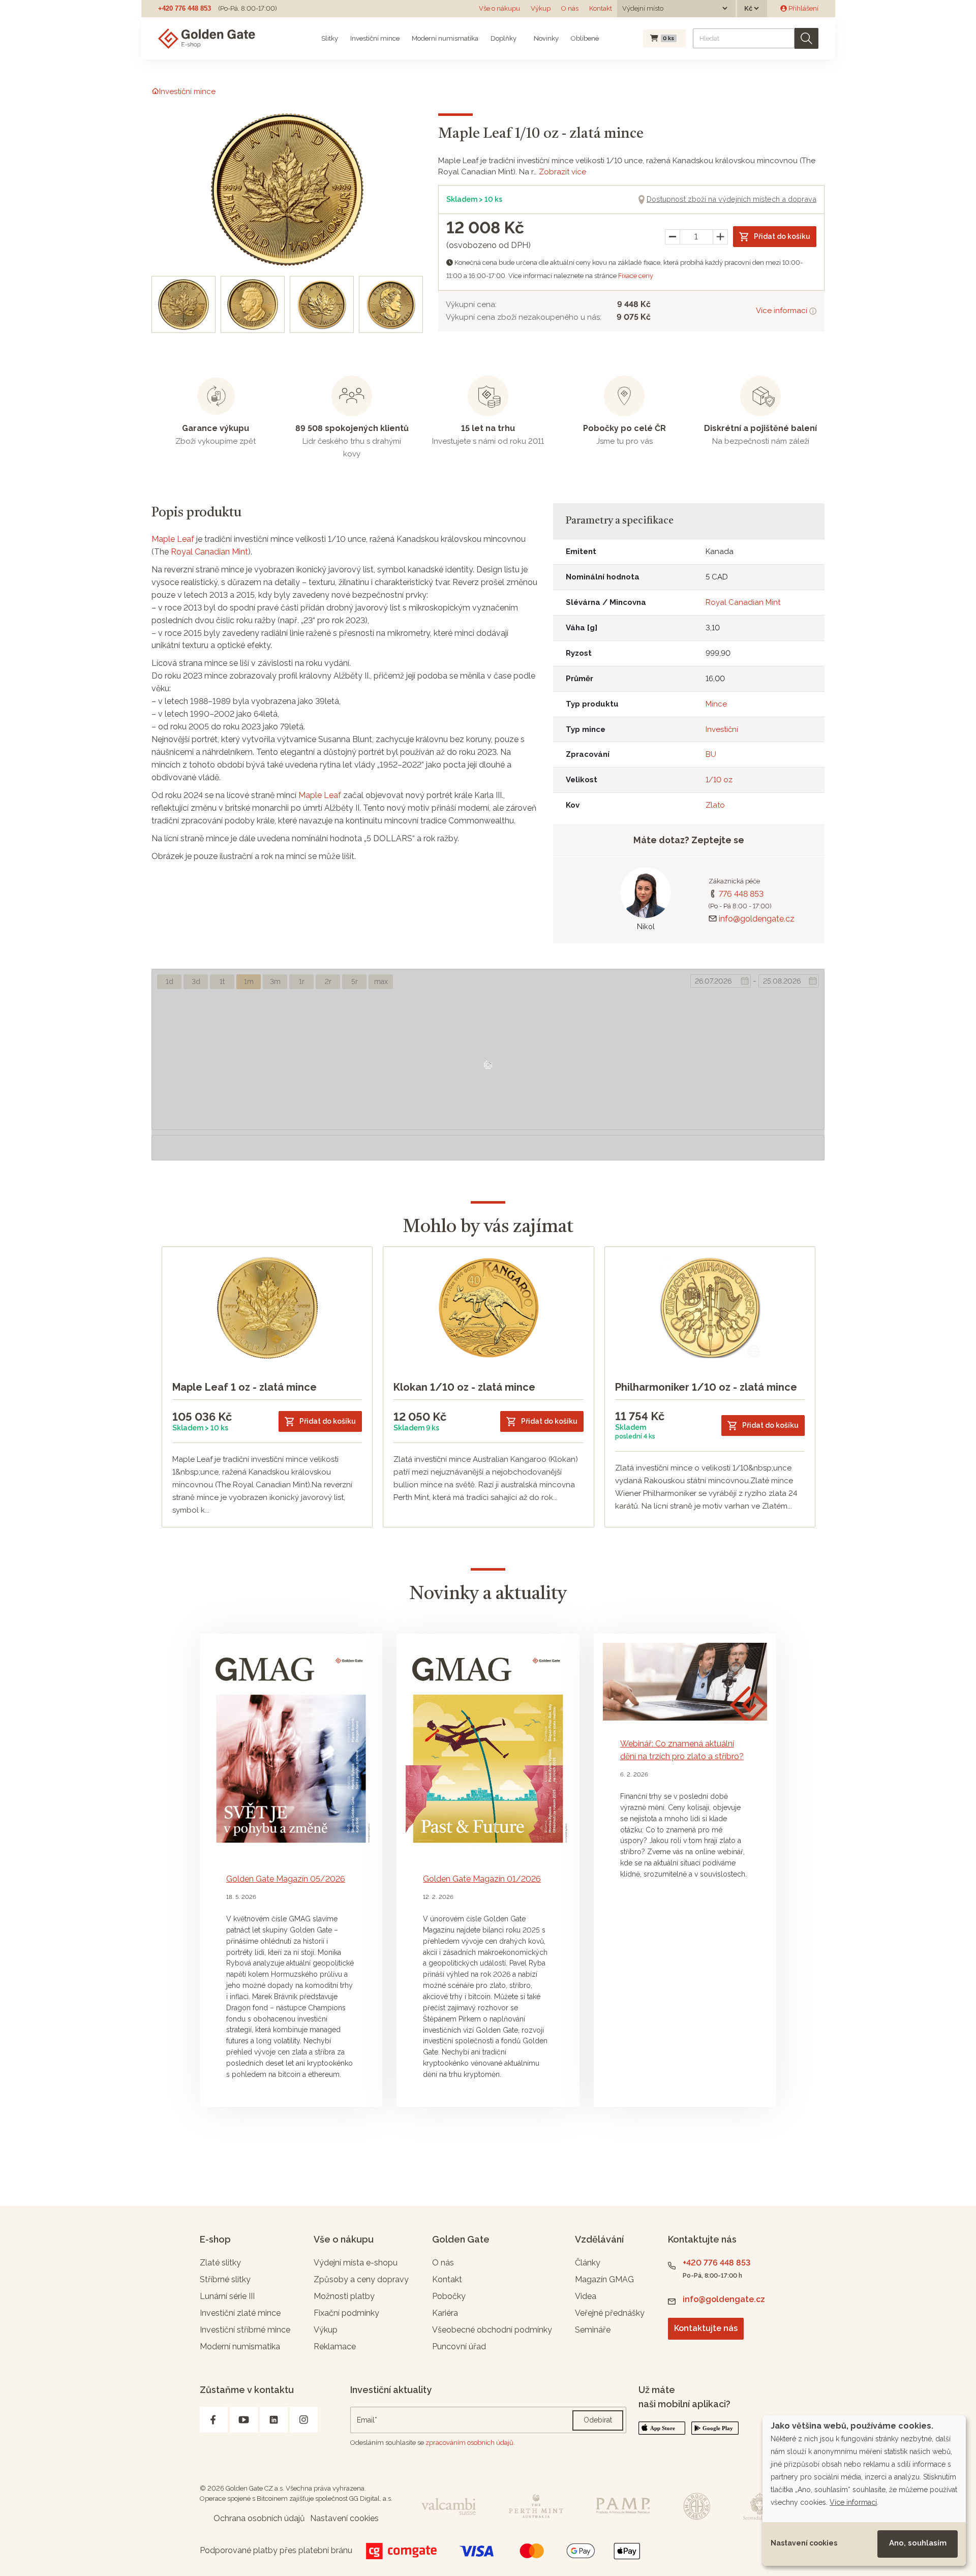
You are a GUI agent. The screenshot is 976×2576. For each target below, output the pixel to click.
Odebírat (598, 2420)
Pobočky (449, 2296)
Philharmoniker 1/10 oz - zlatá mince (706, 1387)
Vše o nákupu (499, 8)
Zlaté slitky (220, 2263)
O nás (570, 8)
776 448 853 (741, 894)
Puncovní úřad (459, 2347)
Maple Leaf (173, 539)
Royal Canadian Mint (209, 552)
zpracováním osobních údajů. (470, 2443)
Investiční (722, 729)
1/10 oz (719, 780)
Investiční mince (375, 38)
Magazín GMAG (604, 2279)
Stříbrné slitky (225, 2279)
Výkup (541, 8)
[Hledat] (806, 38)
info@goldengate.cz (757, 919)
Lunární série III (227, 2296)
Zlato (715, 805)
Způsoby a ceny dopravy (361, 2279)
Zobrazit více (562, 172)
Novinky (545, 38)
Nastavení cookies (804, 2543)
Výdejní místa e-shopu (356, 2263)
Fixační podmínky (346, 2313)
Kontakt (601, 8)
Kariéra (445, 2313)
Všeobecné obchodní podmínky (492, 2330)
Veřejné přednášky (610, 2313)
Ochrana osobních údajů (259, 2518)
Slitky (330, 38)
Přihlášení (803, 8)
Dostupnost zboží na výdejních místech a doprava (731, 199)
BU (711, 754)
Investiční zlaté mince (240, 2313)
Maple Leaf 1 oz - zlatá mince (245, 1387)
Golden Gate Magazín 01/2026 (482, 1879)
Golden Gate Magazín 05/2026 (286, 1879)
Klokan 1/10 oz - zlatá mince (464, 1387)
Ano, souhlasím (918, 2543)
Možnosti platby (344, 2296)
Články (588, 2263)
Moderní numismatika (445, 38)
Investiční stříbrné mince (245, 2330)
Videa (586, 2296)
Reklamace (335, 2347)
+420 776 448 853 (185, 8)
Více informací (783, 311)
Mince (716, 704)
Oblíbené (585, 38)
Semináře (593, 2330)
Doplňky (504, 38)
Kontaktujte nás (706, 2328)
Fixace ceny (636, 276)
